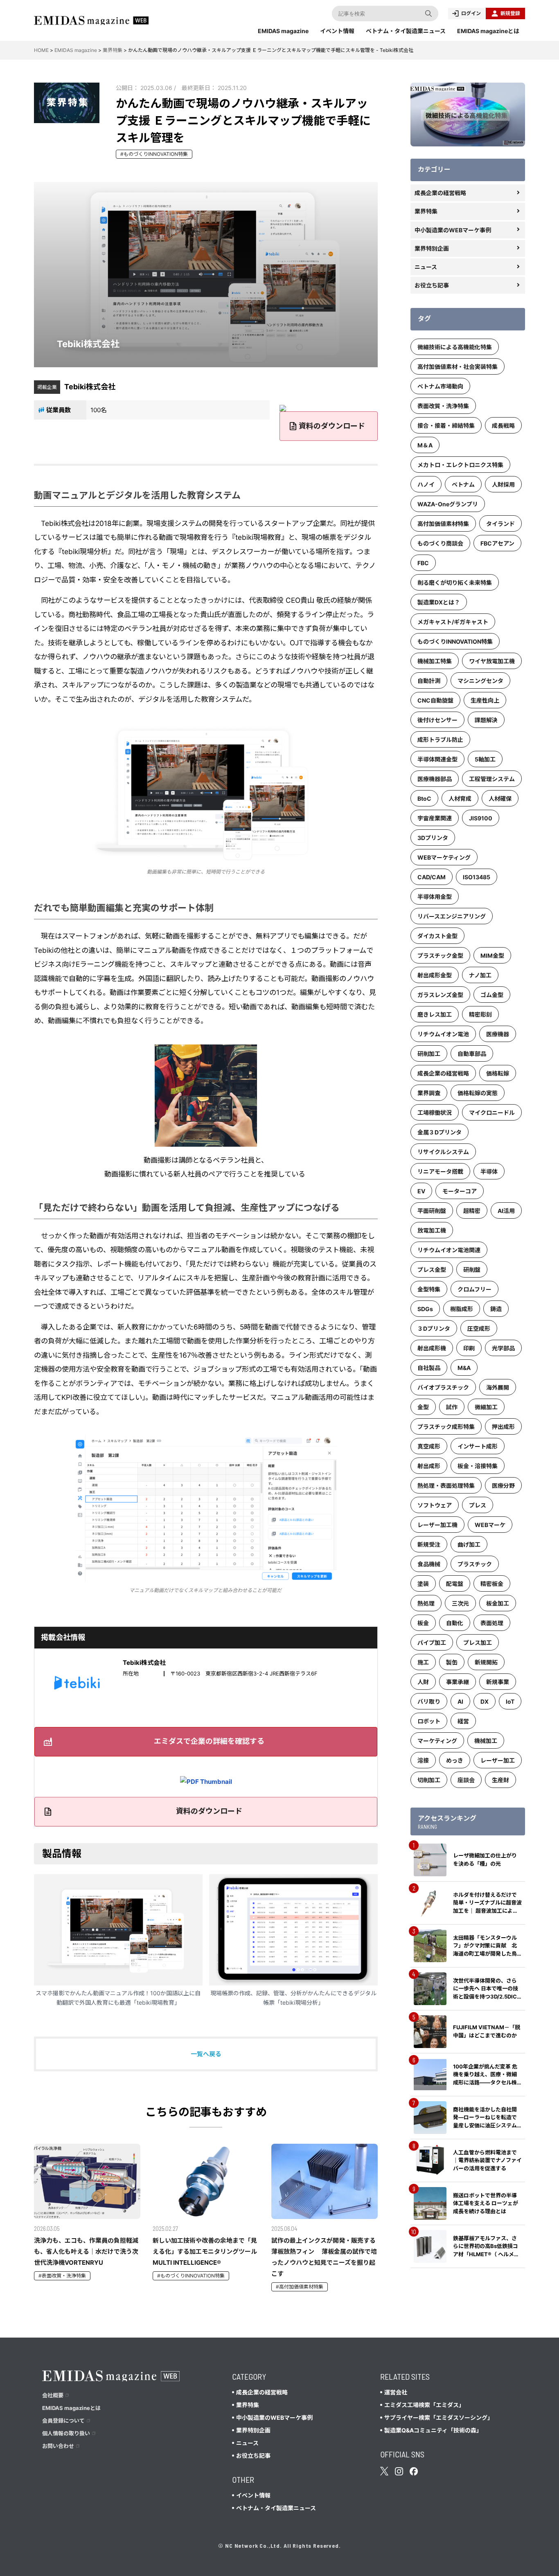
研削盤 (472, 1270)
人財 (423, 1682)
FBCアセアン (497, 543)
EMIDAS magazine (283, 31)
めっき (455, 1760)
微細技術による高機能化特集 (455, 347)
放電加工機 (432, 1230)
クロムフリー (474, 1289)
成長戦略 (503, 426)
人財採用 (503, 484)
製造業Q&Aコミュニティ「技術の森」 (433, 2430)
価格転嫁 (498, 1073)
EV (421, 1191)
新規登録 (510, 13)
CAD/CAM (432, 877)
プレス (478, 1505)
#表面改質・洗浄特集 (62, 2276)
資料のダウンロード (332, 426)
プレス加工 (478, 1643)
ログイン (471, 13)
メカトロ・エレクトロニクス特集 (460, 465)
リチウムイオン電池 (443, 1034)
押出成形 (503, 1427)
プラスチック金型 (440, 956)
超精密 (472, 1211)
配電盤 (455, 1584)
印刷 (469, 1348)
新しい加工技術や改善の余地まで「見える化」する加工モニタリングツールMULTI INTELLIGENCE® (205, 2251)
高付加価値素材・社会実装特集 (458, 367)
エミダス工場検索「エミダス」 (424, 2405)
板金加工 (498, 1603)
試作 (452, 1407)
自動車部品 (472, 1054)
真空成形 (429, 1446)
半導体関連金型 (437, 759)
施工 (423, 1662)
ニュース (426, 267)
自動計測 (429, 681)
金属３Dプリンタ (440, 1132)
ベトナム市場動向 (440, 386)
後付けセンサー (437, 720)
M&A (464, 1368)
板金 (423, 1623)
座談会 (466, 1780)
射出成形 (429, 1466)
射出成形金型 (435, 975)
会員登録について (63, 2421)
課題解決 (486, 720)
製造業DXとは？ (439, 602)
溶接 (423, 1760)
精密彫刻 (480, 1014)
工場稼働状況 (435, 1113)
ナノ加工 (480, 975)
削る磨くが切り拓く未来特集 (455, 583)
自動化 (455, 1623)
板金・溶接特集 (478, 1466)
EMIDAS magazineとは (488, 31)
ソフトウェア (435, 1505)
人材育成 (460, 798)
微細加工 (486, 1407)
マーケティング (437, 1741)
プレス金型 (432, 1270)
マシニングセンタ (480, 681)
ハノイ (426, 484)
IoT (510, 1701)
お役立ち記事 (432, 285)
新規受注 (429, 1544)
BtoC (424, 798)
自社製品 (429, 1368)
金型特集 (429, 1289)
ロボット (429, 1721)
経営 (463, 1721)
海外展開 (498, 1387)
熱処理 (426, 1603)
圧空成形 (479, 1328)
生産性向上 (485, 700)
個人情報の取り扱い (66, 2433)
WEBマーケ (490, 1525)
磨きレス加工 (435, 1014)
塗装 (423, 1584)
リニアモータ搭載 (440, 1171)
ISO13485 (477, 877)
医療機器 (498, 1034)
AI (460, 1701)
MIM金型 (492, 956)
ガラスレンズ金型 (440, 995)
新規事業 (498, 1682)
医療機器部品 (435, 779)
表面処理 (492, 1623)
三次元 (460, 1603)
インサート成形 (478, 1446)
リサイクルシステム (443, 1152)
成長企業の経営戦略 (440, 193)
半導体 (489, 1171)
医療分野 (503, 1486)
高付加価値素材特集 (443, 524)
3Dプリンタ (433, 838)
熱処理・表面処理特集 (446, 1486)
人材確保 (500, 798)
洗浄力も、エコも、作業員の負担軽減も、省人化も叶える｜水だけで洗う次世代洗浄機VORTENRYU (86, 2251)
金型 (423, 1407)
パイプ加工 (432, 1643)
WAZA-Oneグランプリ (448, 504)
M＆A (425, 445)
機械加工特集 (435, 661)
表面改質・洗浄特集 (443, 406)
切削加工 (429, 1780)
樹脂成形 (462, 1309)
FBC (423, 563)
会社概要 (53, 2395)
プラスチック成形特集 (446, 1427)
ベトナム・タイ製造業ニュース (406, 31)
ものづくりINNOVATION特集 (455, 641)
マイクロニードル (492, 1113)
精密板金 (492, 1584)
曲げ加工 (469, 1544)
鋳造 (496, 1309)
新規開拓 (486, 1662)
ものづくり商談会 (440, 543)
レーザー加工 (498, 1760)
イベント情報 (337, 31)
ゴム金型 (492, 995)
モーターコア (460, 1191)
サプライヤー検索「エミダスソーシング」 (439, 2418)
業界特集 (426, 211)
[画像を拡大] (285, 733)
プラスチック (475, 1564)
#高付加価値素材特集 (300, 2287)
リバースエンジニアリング (452, 916)
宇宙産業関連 (435, 818)
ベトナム (463, 484)
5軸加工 (485, 759)
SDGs (425, 1309)
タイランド (500, 524)
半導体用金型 (435, 897)
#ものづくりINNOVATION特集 (154, 154)
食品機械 (429, 1564)
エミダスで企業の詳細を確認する (209, 1741)
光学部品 (503, 1348)
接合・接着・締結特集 (446, 426)
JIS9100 (481, 818)
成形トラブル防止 (440, 740)
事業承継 (458, 1682)
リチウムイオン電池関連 (449, 1250)
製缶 (452, 1662)
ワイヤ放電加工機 (492, 661)
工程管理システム (492, 779)
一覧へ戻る (206, 2054)
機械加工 (486, 1741)
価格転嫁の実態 (478, 1093)
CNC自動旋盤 (435, 700)
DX (485, 1701)
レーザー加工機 (437, 1525)
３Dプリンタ (434, 1328)
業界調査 (429, 1093)
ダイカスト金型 (437, 936)
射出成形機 (432, 1348)
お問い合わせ (58, 2446)
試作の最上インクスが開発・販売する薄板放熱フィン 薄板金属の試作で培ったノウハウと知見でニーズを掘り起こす (324, 2257)
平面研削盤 (432, 1211)
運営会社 (396, 2392)
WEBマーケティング (444, 857)
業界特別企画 (432, 248)
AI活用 (506, 1211)
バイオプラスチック (443, 1387)
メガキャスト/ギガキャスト (453, 622)
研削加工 (429, 1054)
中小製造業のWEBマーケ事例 (453, 230)
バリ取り (429, 1701)
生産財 (500, 1780)
